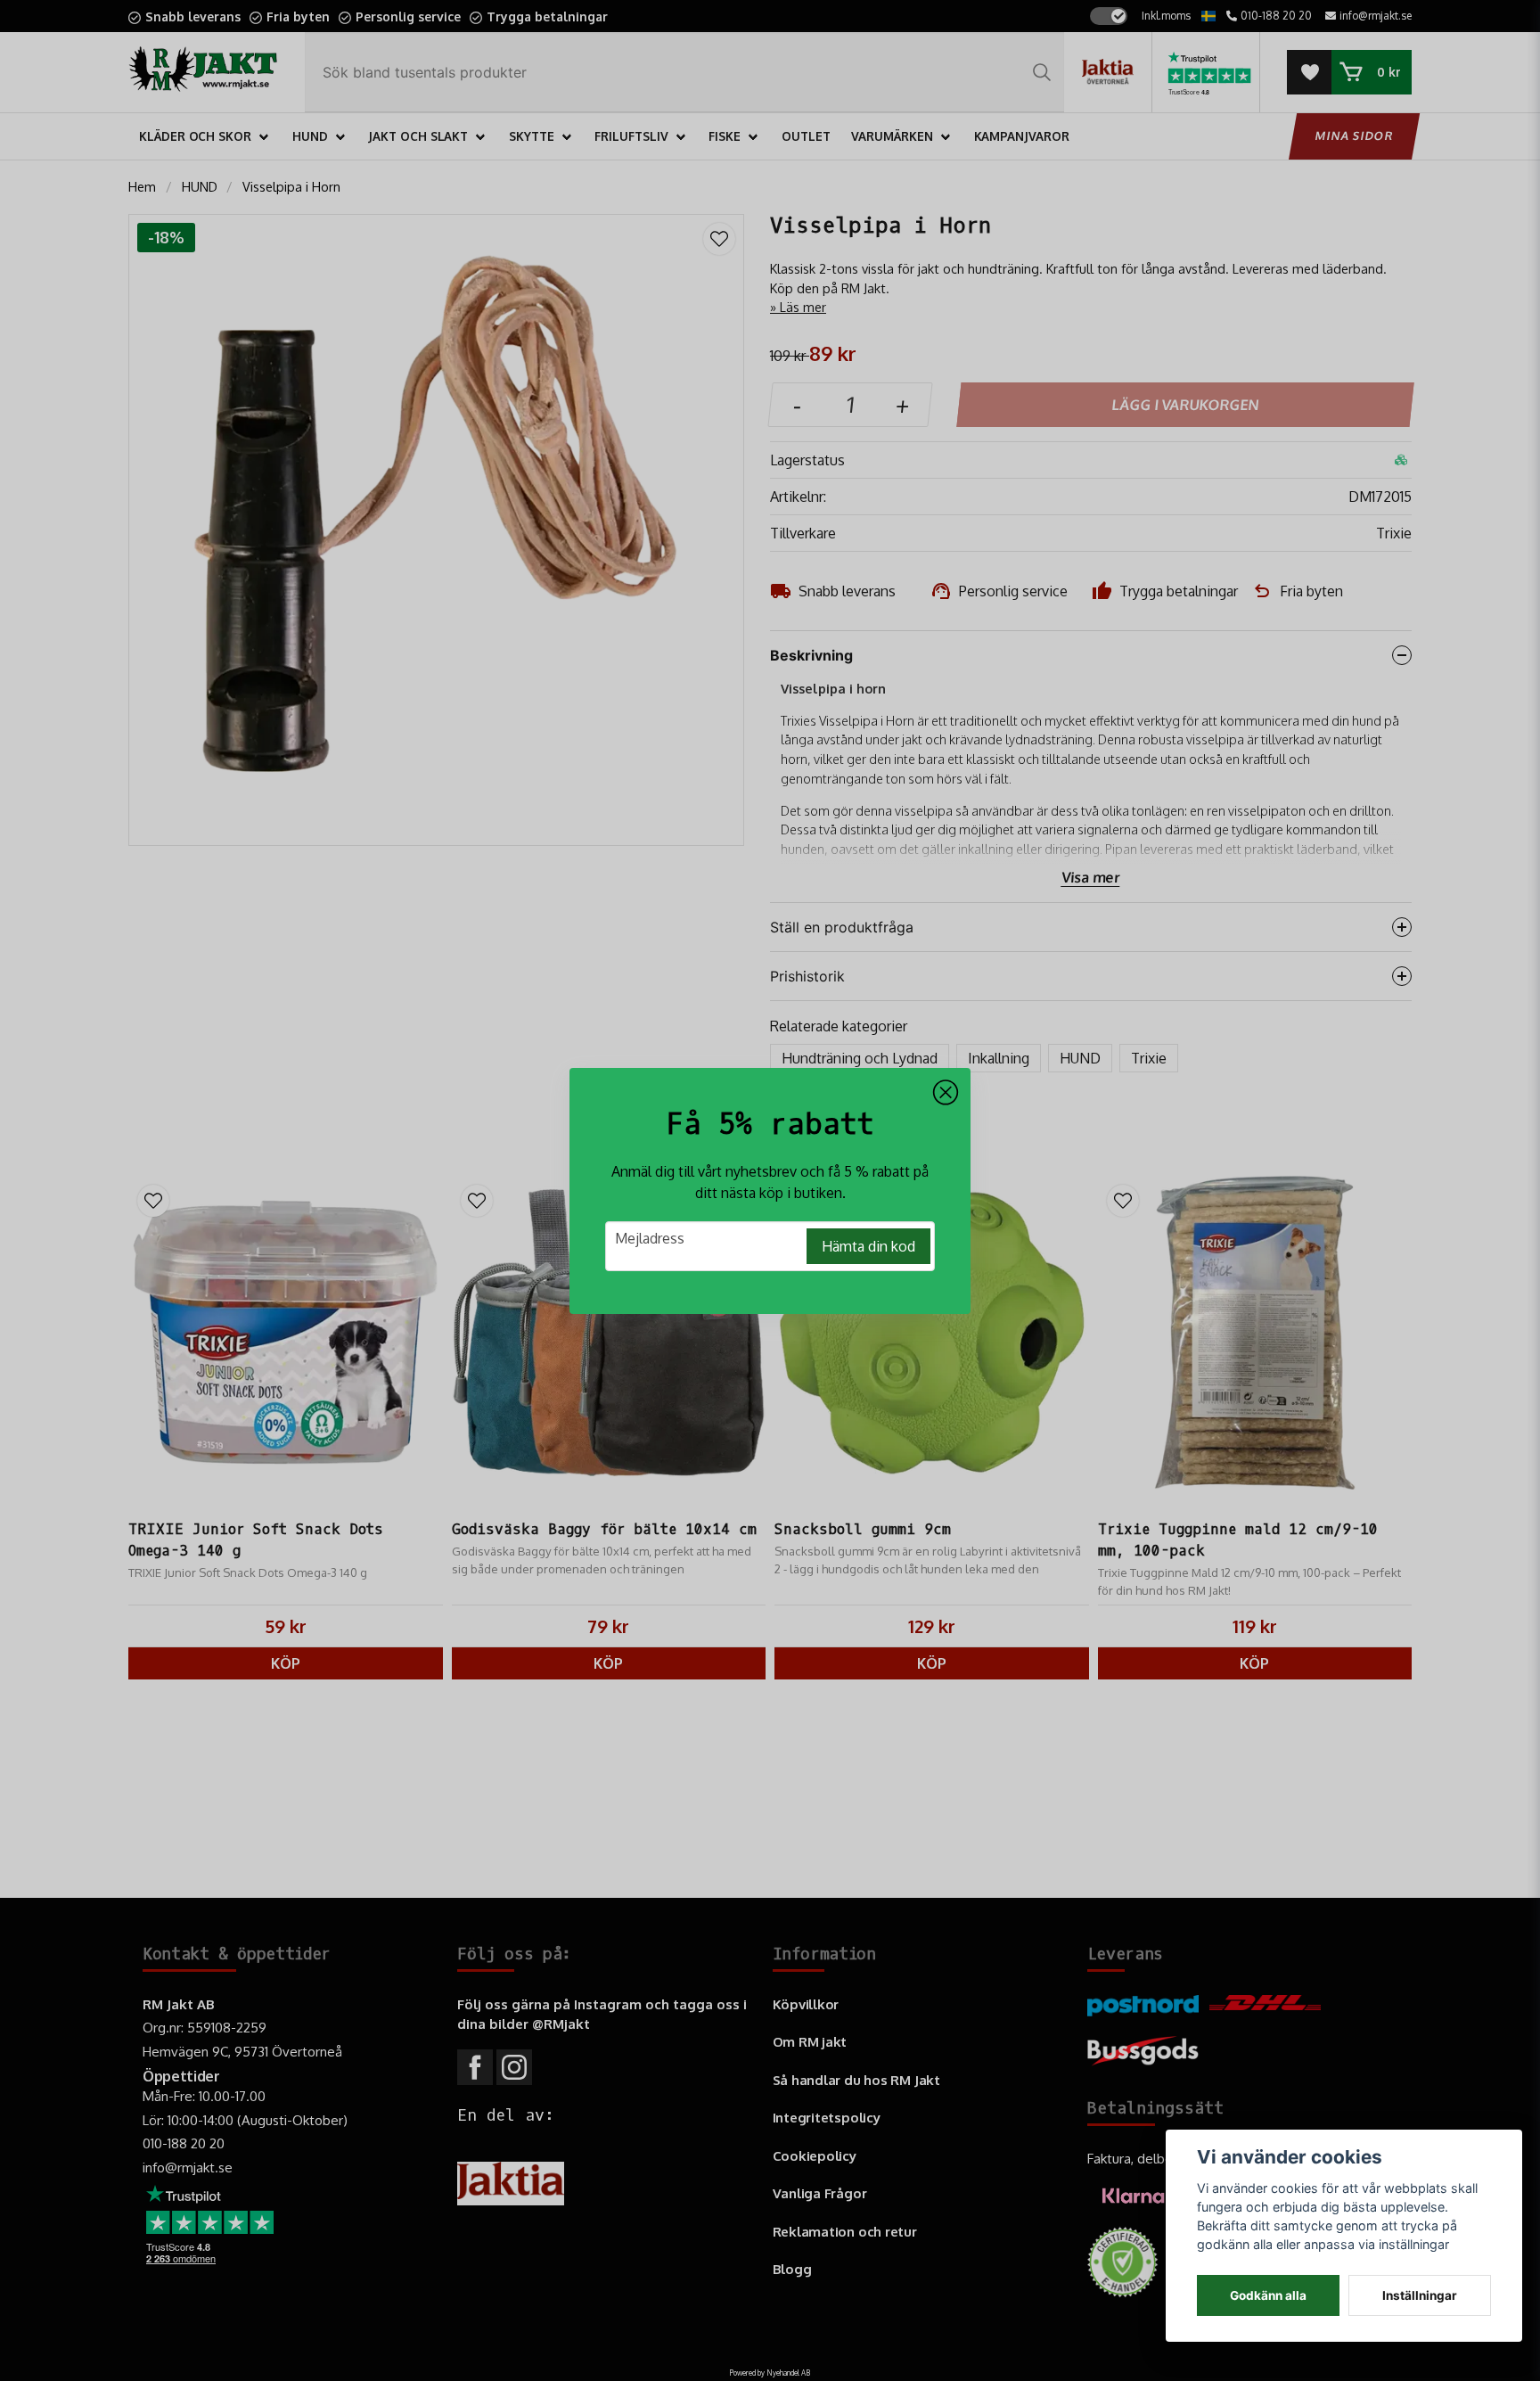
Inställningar (1420, 2295)
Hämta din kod (868, 1246)
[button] (946, 1093)
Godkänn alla (1268, 2295)
